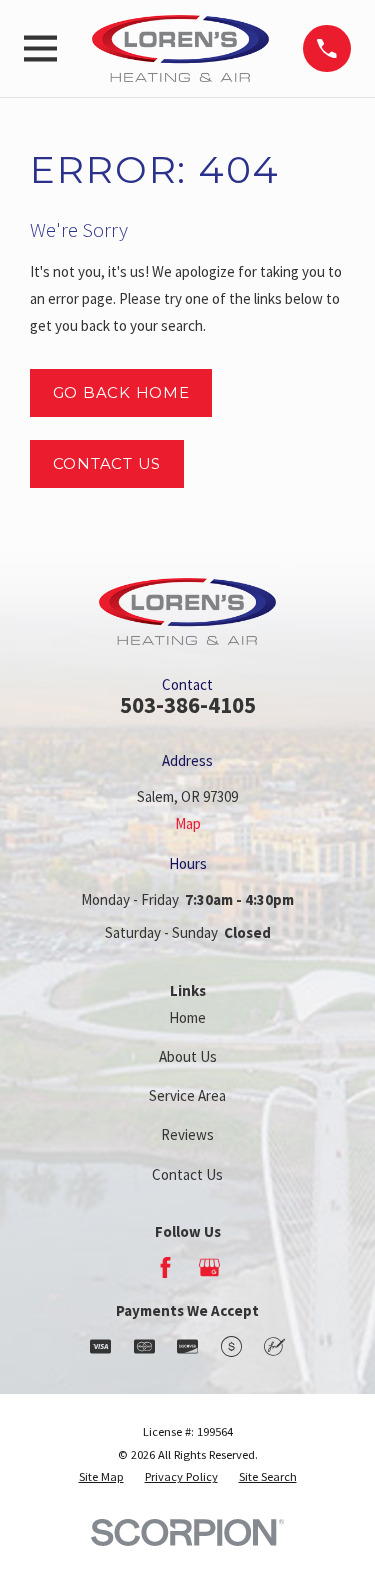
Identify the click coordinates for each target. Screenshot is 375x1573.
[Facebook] (165, 1267)
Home (187, 1017)
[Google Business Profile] (209, 1267)
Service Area (187, 1095)
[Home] (181, 48)
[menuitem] (101, 1477)
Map (188, 823)
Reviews (187, 1134)
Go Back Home (121, 392)
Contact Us (107, 463)
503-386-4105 (188, 705)
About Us (188, 1056)
